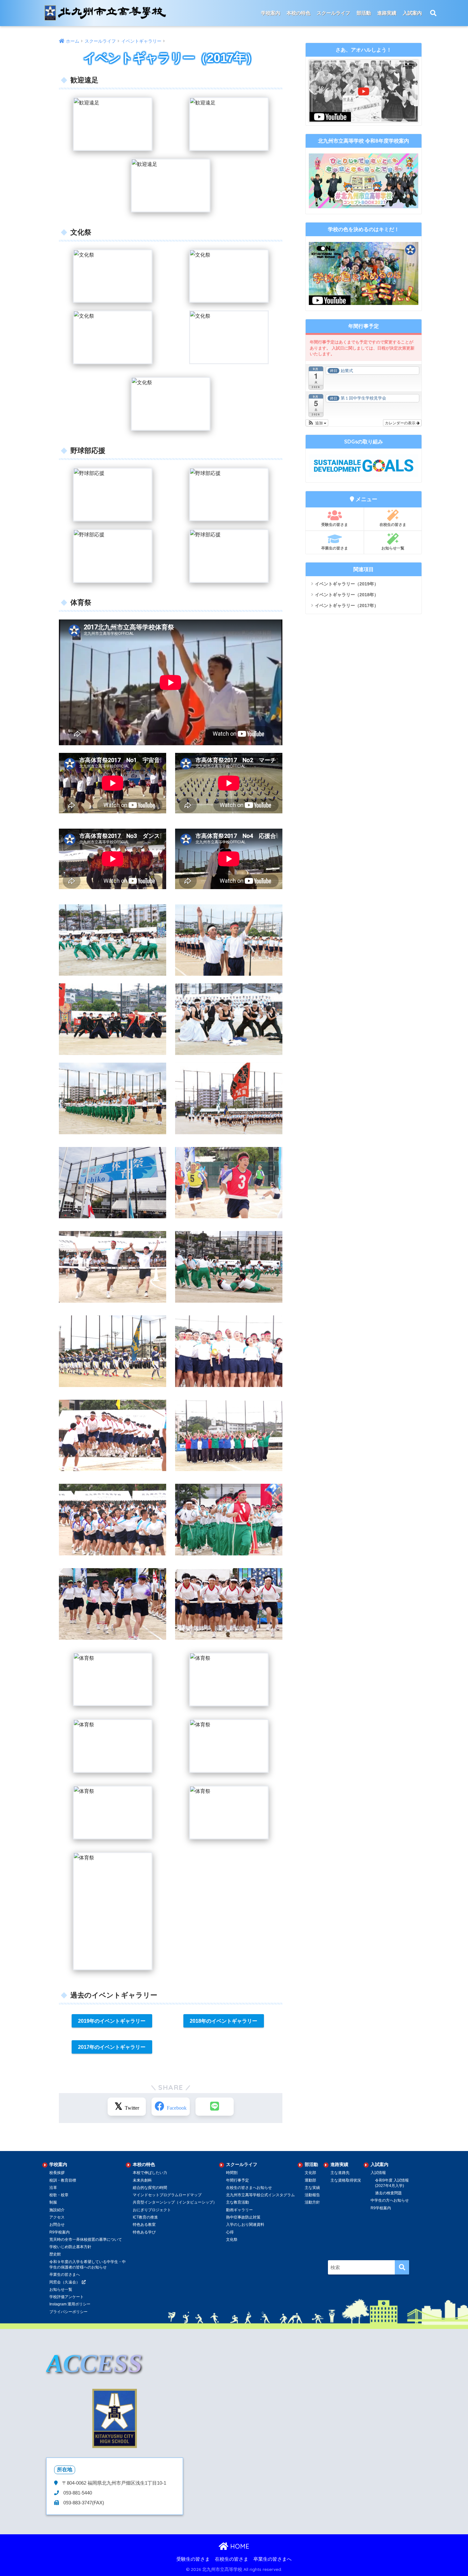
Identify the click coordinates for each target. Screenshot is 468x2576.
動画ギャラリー (239, 2210)
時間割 (232, 2173)
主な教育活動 (238, 2202)
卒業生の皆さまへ (65, 2275)
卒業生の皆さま (335, 548)
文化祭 (232, 2240)
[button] (317, 423)
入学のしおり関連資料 (245, 2225)
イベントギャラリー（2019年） (347, 584)
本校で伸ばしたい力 (150, 2173)
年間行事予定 (238, 2180)
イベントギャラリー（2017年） (347, 605)
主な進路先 (340, 2173)
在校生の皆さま (393, 524)
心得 (230, 2232)
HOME (239, 2546)
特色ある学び (144, 2232)
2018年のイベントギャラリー (223, 2021)
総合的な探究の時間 (150, 2188)
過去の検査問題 (388, 2193)
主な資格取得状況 (346, 2180)
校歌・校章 (59, 2195)
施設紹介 (57, 2210)
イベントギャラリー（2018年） (347, 595)
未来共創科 (142, 2180)
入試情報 (378, 2173)
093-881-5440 (77, 2493)
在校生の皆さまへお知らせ (249, 2188)
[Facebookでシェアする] (171, 2107)
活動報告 (312, 2195)
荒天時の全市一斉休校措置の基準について (86, 2240)
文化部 (310, 2173)
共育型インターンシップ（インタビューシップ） (175, 2202)
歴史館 (55, 2254)
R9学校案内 (60, 2232)
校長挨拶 (57, 2173)
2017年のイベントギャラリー (112, 2047)
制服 (53, 2202)
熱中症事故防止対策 (243, 2217)
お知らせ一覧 (393, 548)
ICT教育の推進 (145, 2217)
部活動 (364, 13)
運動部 (310, 2180)
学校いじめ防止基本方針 (70, 2247)
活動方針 (312, 2202)
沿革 (53, 2188)
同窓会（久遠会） (65, 2282)
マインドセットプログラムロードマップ (167, 2195)
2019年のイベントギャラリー (112, 2021)
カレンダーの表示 (401, 423)
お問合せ (57, 2225)
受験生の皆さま (335, 524)
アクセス (57, 2217)
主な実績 (312, 2188)
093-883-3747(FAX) (83, 2503)
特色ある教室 (144, 2225)
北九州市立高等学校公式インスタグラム (260, 2195)
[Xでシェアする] (127, 2107)
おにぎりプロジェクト (152, 2210)
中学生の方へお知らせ (390, 2200)
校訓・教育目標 (63, 2180)
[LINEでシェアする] (215, 2107)
